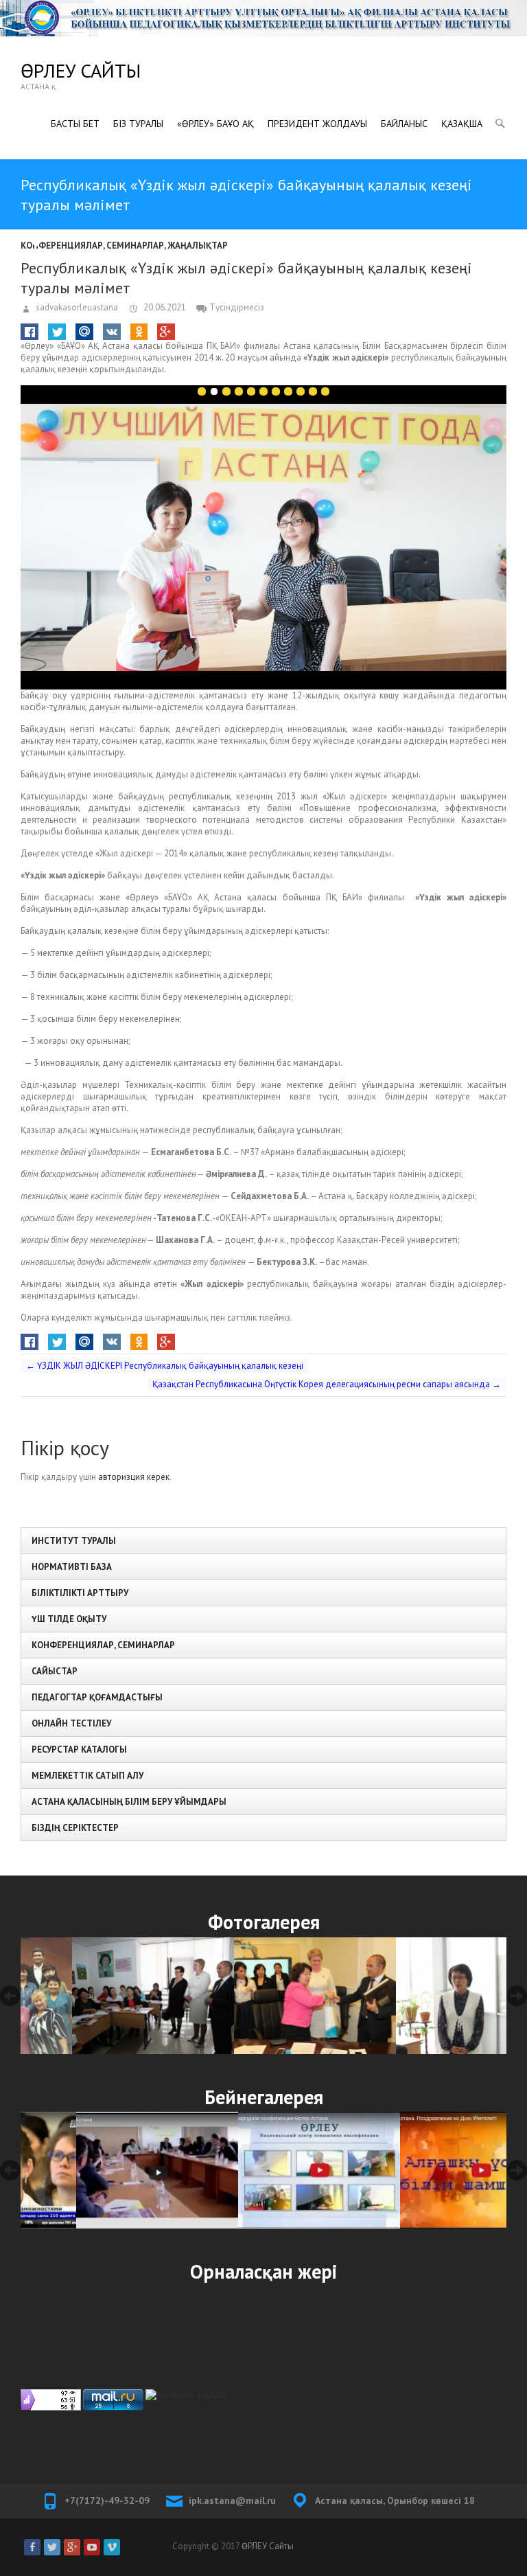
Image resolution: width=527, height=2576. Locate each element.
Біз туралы (138, 124)
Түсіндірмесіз (237, 307)
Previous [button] (10, 1996)
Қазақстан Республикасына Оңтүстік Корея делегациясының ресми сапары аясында (327, 1384)
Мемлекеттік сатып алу (87, 1776)
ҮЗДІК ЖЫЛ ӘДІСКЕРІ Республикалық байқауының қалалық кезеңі (165, 1366)
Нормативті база (72, 1567)
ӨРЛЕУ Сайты (81, 70)
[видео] (102, 2171)
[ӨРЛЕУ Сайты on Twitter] (52, 2547)
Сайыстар (55, 1671)
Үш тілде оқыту (69, 1619)
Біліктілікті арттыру (80, 1593)
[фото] (102, 1996)
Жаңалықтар (198, 246)
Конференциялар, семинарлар (92, 246)
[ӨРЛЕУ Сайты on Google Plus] (72, 2547)
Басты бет (75, 124)
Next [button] (517, 1996)
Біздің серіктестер (75, 1828)
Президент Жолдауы (317, 124)
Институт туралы (74, 1541)
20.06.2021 (164, 307)
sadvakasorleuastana (76, 307)
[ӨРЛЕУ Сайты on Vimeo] (112, 2547)
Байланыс (404, 124)
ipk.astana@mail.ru (232, 2500)
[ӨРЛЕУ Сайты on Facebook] (32, 2547)
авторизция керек (134, 1477)
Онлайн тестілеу (71, 1723)
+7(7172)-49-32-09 (107, 2500)
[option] (102, 1996)
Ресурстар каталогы (79, 1749)
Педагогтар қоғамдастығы (97, 1697)
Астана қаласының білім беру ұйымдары (129, 1802)
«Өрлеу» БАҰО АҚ (215, 124)
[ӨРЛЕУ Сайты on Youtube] (92, 2547)
